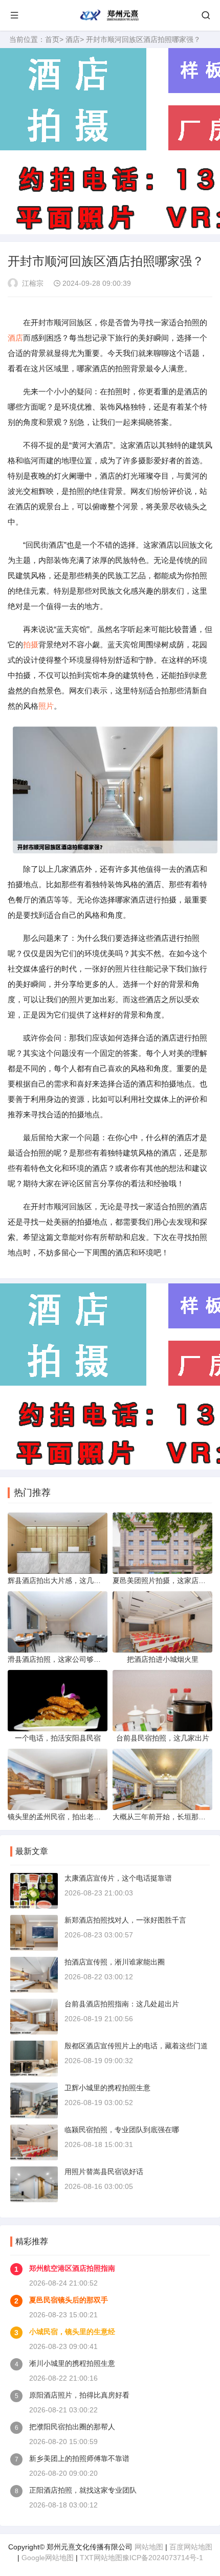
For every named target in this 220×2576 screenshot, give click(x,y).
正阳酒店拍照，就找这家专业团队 (83, 2490)
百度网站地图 (191, 2547)
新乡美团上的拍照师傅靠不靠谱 (79, 2458)
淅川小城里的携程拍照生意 (72, 2363)
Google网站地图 (48, 2558)
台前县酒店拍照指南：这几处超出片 (122, 2004)
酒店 (73, 39)
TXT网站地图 (101, 2558)
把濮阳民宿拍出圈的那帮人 (72, 2427)
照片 (46, 706)
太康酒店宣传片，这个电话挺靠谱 (118, 1878)
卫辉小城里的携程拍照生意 (107, 2088)
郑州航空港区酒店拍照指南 (72, 2268)
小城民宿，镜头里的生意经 (72, 2332)
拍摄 (31, 645)
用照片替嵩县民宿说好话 (104, 2172)
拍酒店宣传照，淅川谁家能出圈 (115, 1962)
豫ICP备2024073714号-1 (163, 2558)
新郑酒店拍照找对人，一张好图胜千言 (125, 1920)
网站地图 (149, 2547)
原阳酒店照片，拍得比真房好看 (79, 2395)
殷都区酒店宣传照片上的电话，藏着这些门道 (136, 2046)
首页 (52, 39)
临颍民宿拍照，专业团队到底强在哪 (122, 2130)
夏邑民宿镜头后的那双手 (69, 2300)
